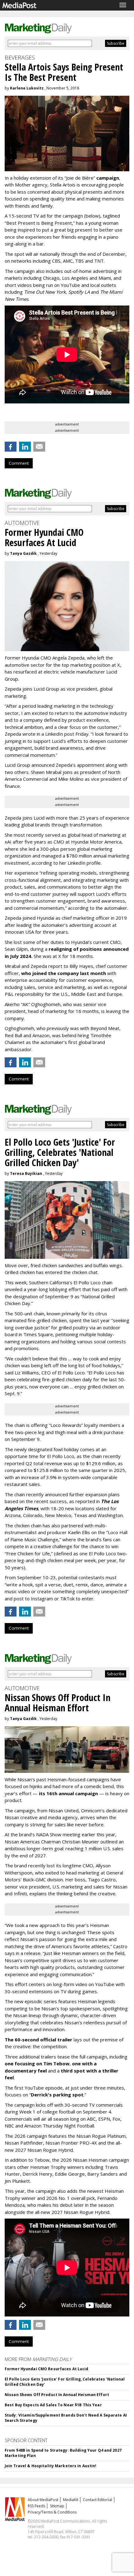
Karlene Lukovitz (27, 88)
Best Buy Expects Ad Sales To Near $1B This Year (53, 2405)
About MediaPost (43, 2500)
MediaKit (71, 2500)
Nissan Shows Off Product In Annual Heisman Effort (57, 2395)
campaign (108, 178)
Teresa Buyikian (26, 1173)
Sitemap (57, 2506)
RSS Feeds (36, 2506)
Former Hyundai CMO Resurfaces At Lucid (47, 2369)
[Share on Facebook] (11, 447)
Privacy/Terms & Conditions (52, 2512)
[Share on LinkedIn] (25, 447)
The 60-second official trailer (38, 2040)
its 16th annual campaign (68, 1793)
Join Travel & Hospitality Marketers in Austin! (51, 2466)
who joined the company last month (64, 973)
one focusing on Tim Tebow (37, 2063)
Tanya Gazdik (23, 553)
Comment (19, 463)
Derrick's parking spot (57, 2095)
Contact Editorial (98, 2500)
